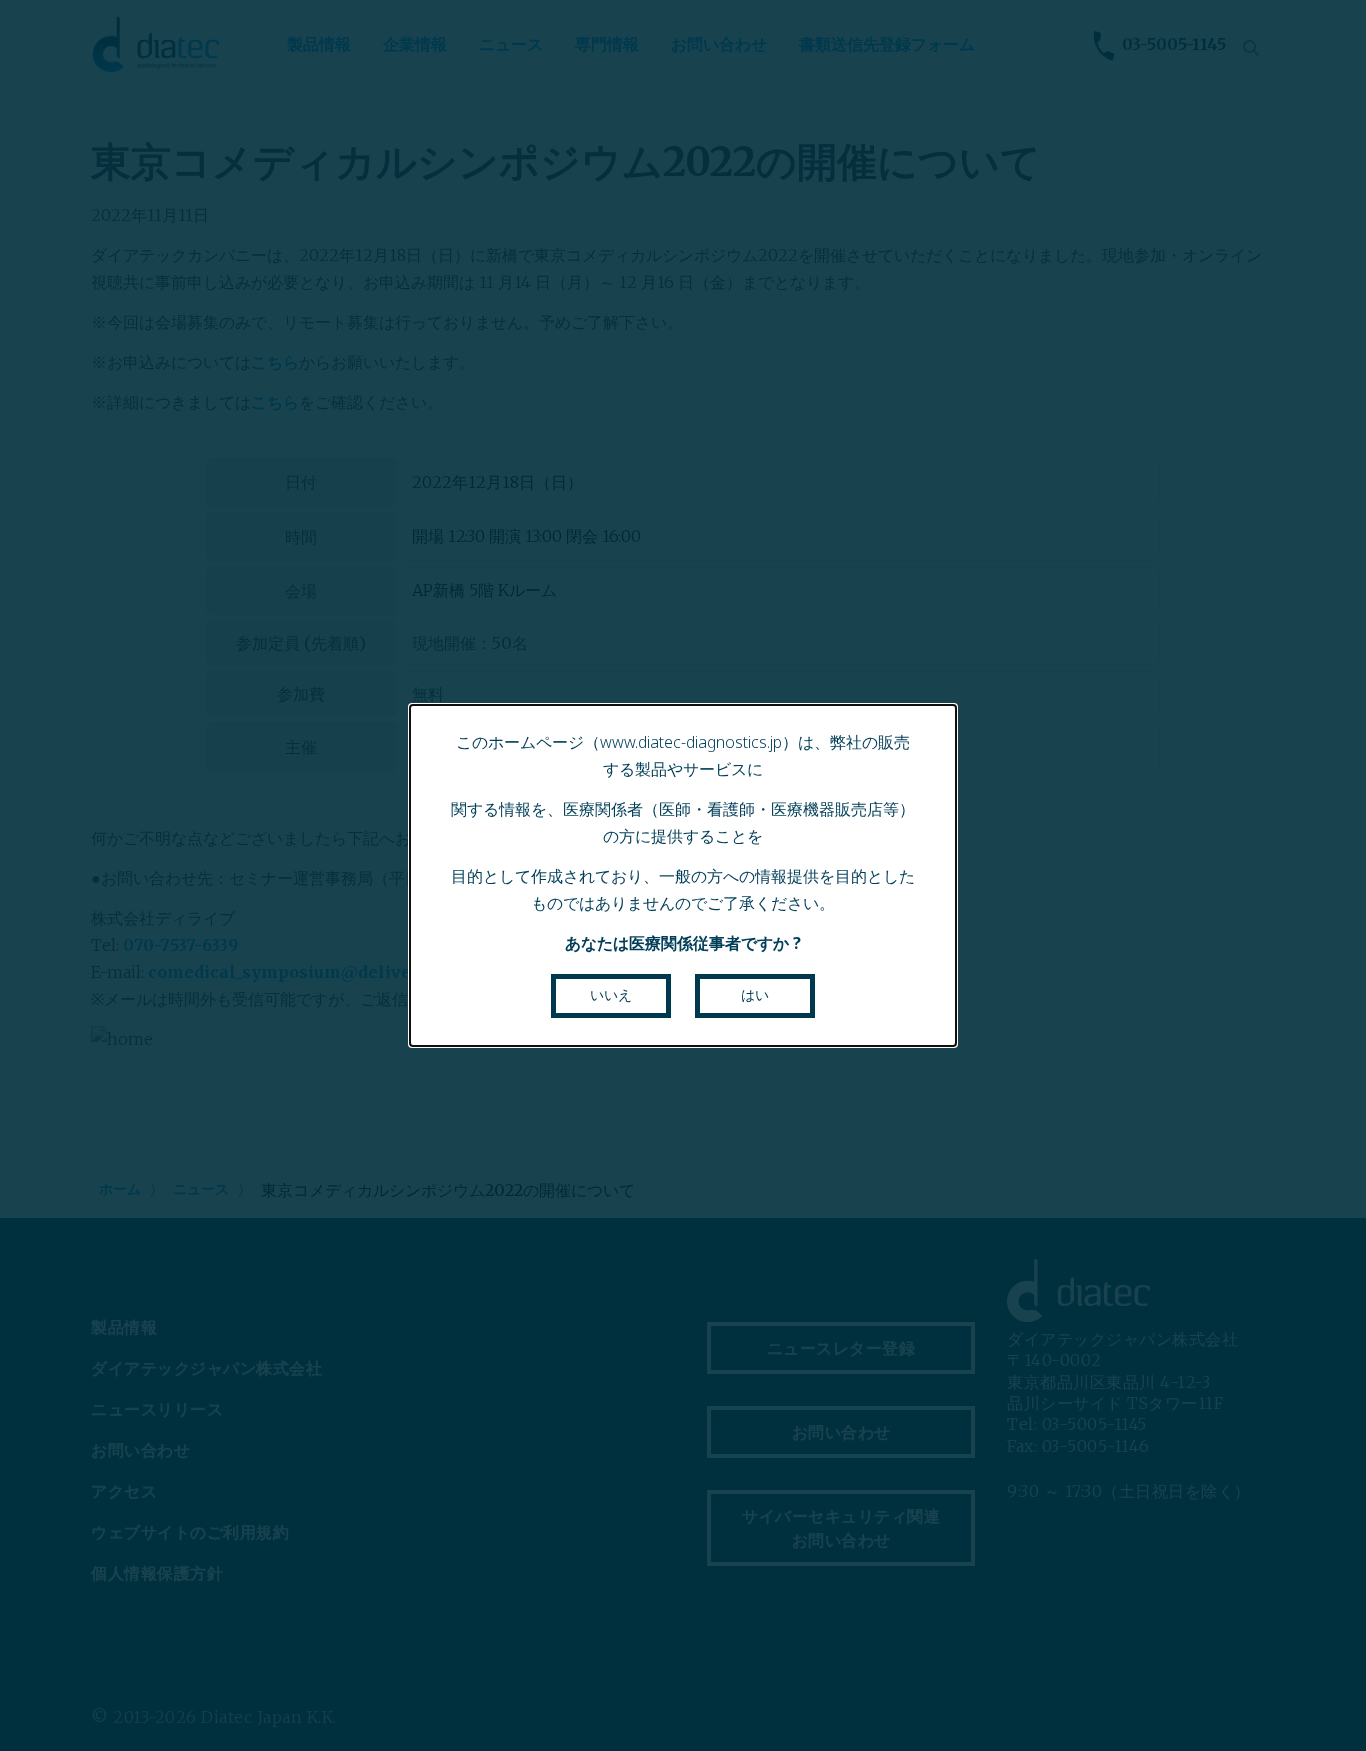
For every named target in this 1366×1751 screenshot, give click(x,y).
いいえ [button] (611, 995)
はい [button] (755, 995)
